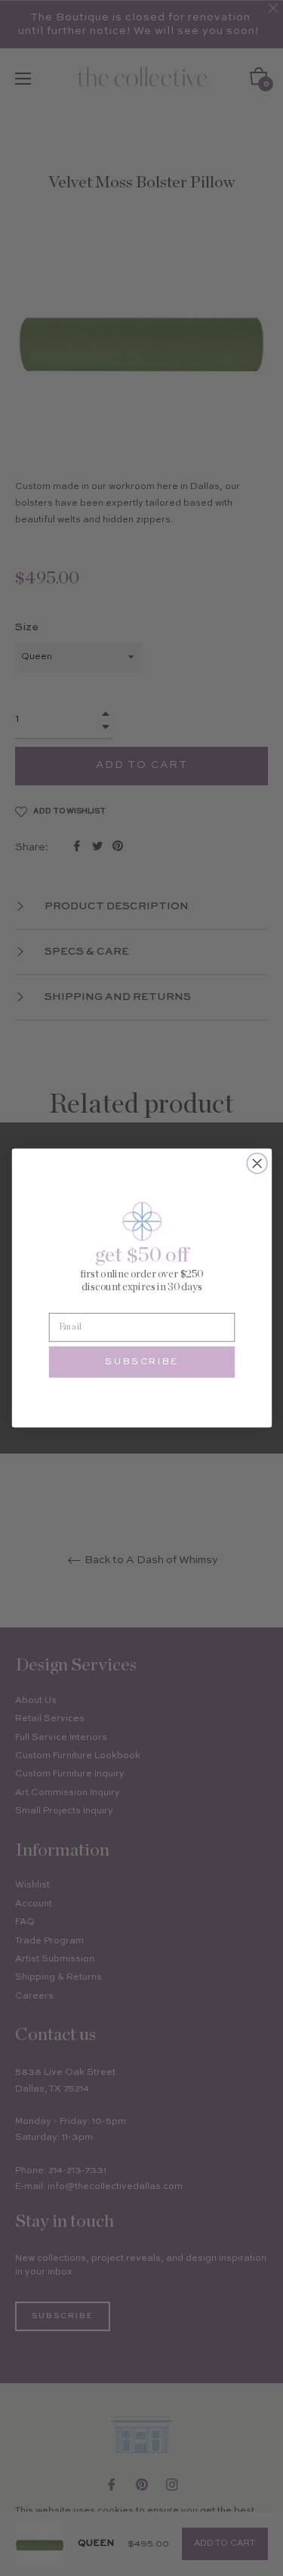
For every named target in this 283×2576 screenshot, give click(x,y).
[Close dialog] (257, 1164)
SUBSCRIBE (142, 1362)
